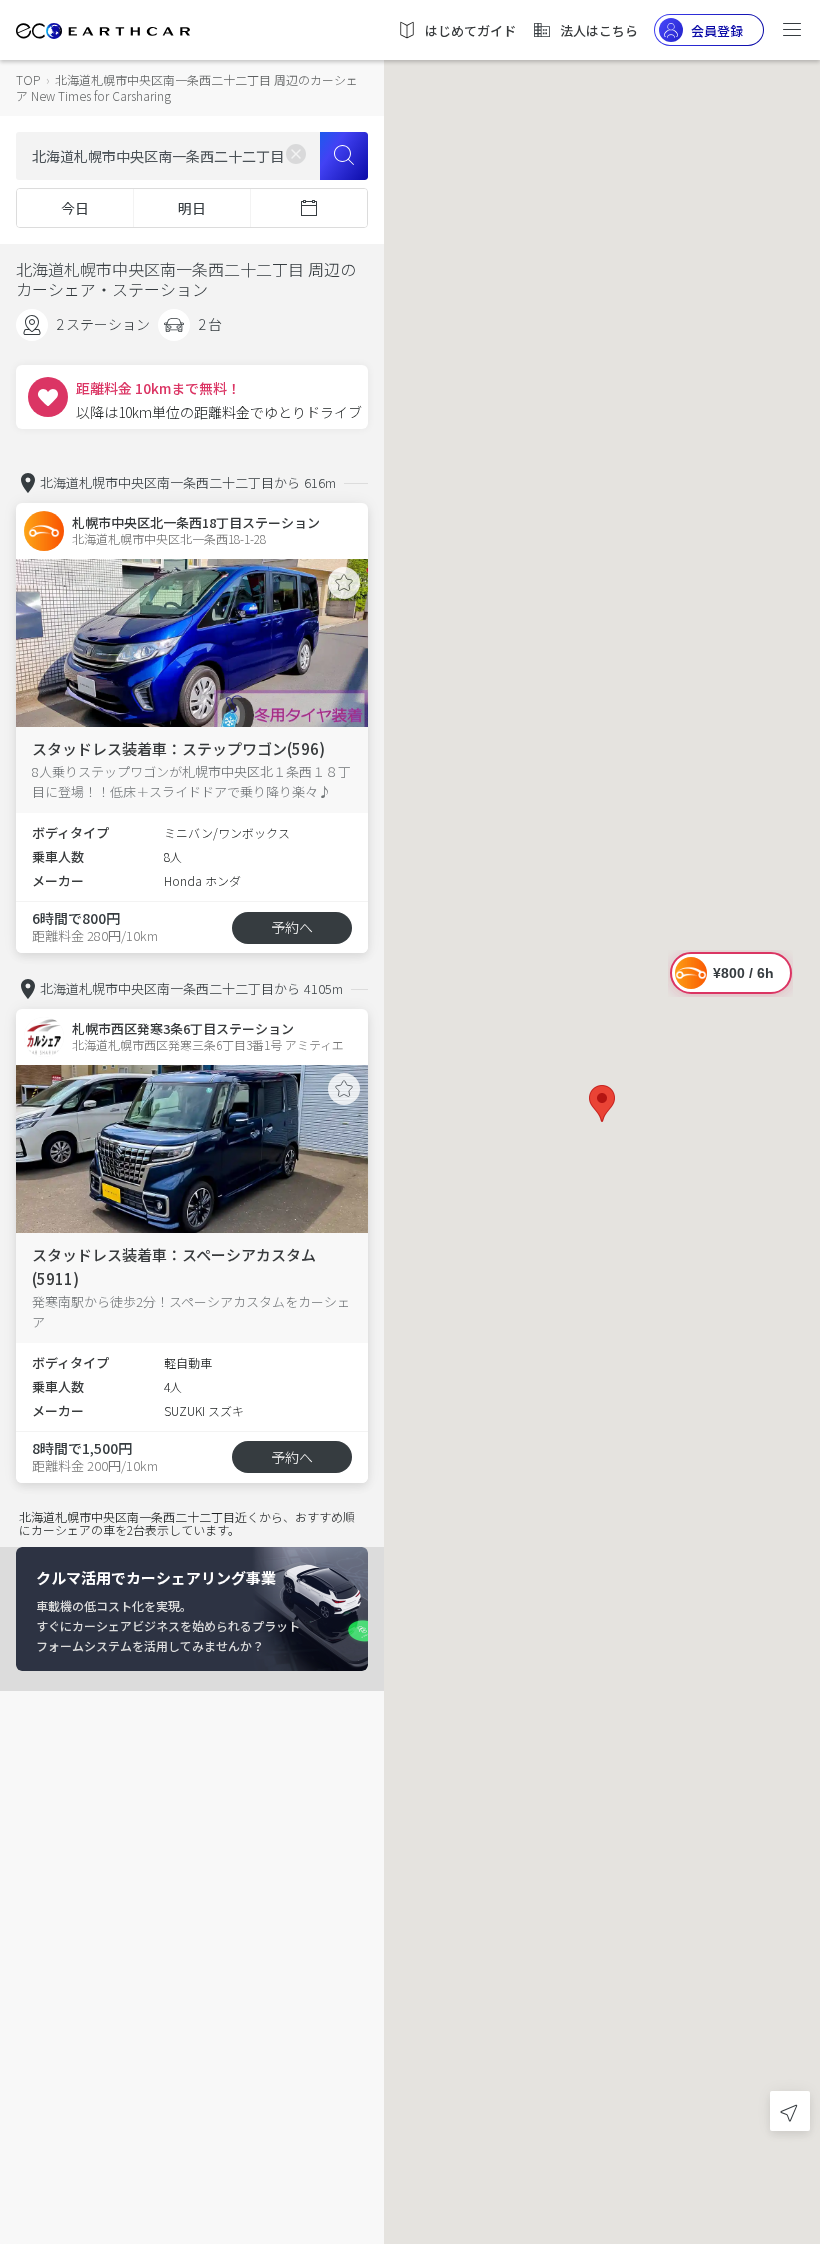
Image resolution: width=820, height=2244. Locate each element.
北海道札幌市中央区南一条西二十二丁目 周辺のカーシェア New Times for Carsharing (187, 87)
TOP (28, 79)
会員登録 (717, 30)
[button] (602, 1103)
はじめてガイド (470, 30)
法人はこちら (599, 30)
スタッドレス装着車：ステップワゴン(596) (178, 748)
